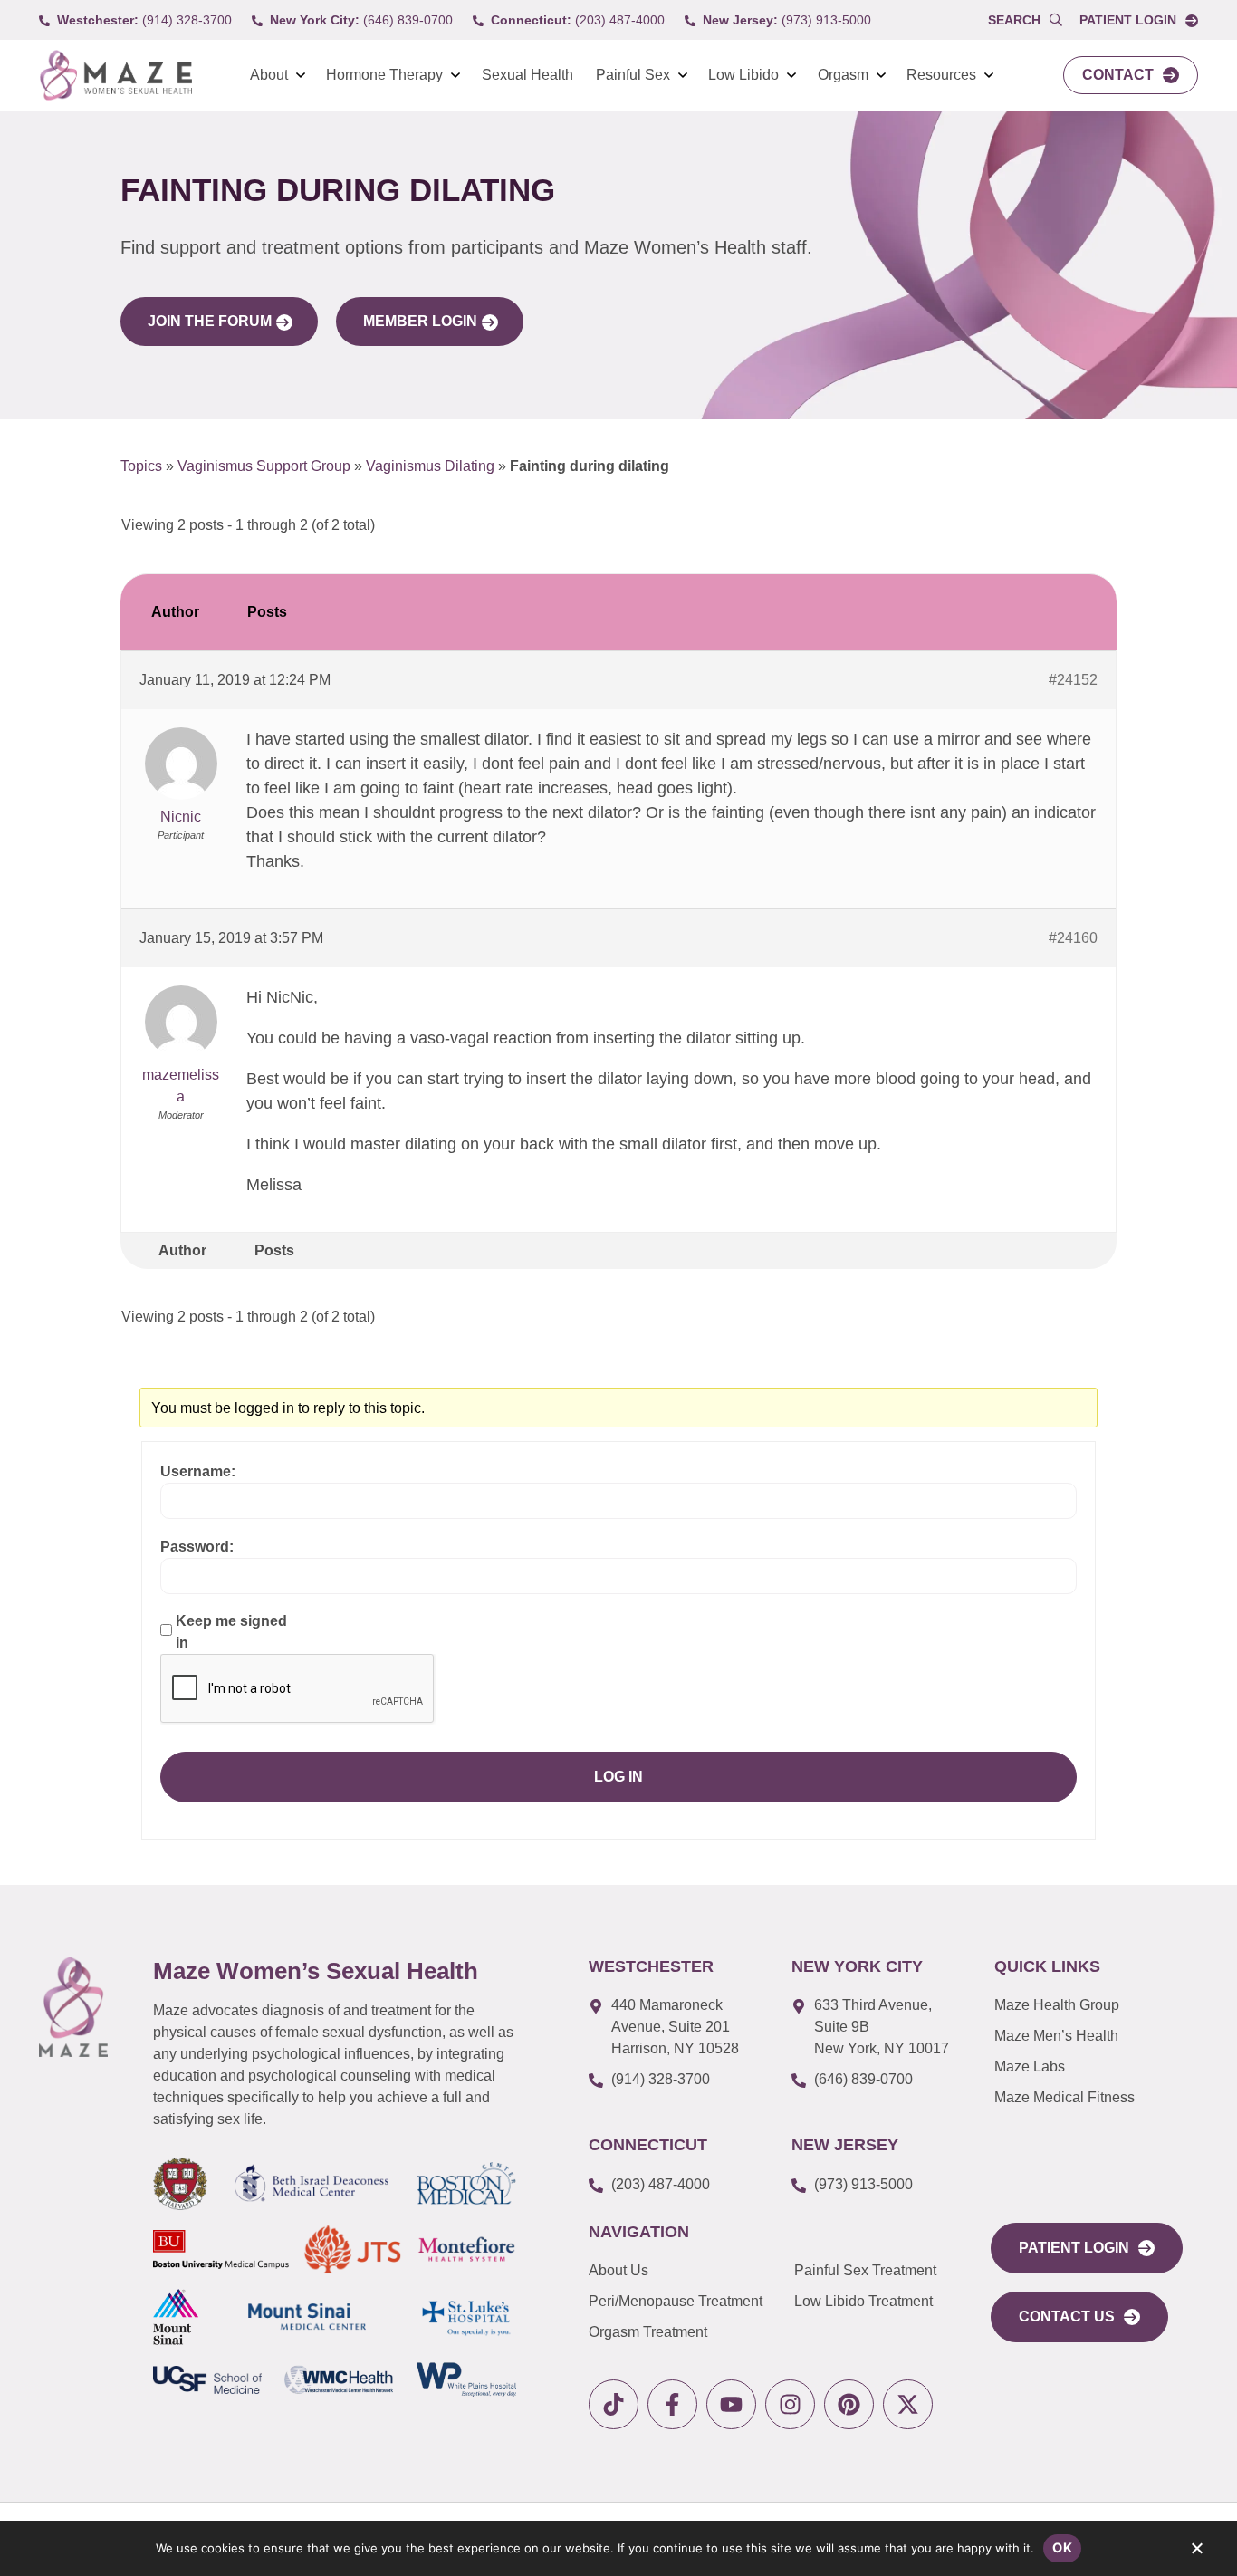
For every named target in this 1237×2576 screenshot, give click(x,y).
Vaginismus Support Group (264, 466)
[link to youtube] (731, 2404)
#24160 (1073, 938)
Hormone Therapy (384, 75)
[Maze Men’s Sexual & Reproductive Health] (73, 2007)
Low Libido (743, 75)
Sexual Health (527, 75)
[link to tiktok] (614, 2404)
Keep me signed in (231, 1632)
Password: (197, 1547)
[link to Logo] (115, 76)
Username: (198, 1471)
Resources (941, 75)
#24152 (1073, 680)
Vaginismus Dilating (430, 466)
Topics (141, 466)
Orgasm (843, 75)
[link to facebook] (672, 2404)
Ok (1062, 2547)
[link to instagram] (790, 2404)
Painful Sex (633, 75)
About (269, 75)
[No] (1196, 2552)
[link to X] (908, 2404)
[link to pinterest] (849, 2404)
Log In (618, 1777)
